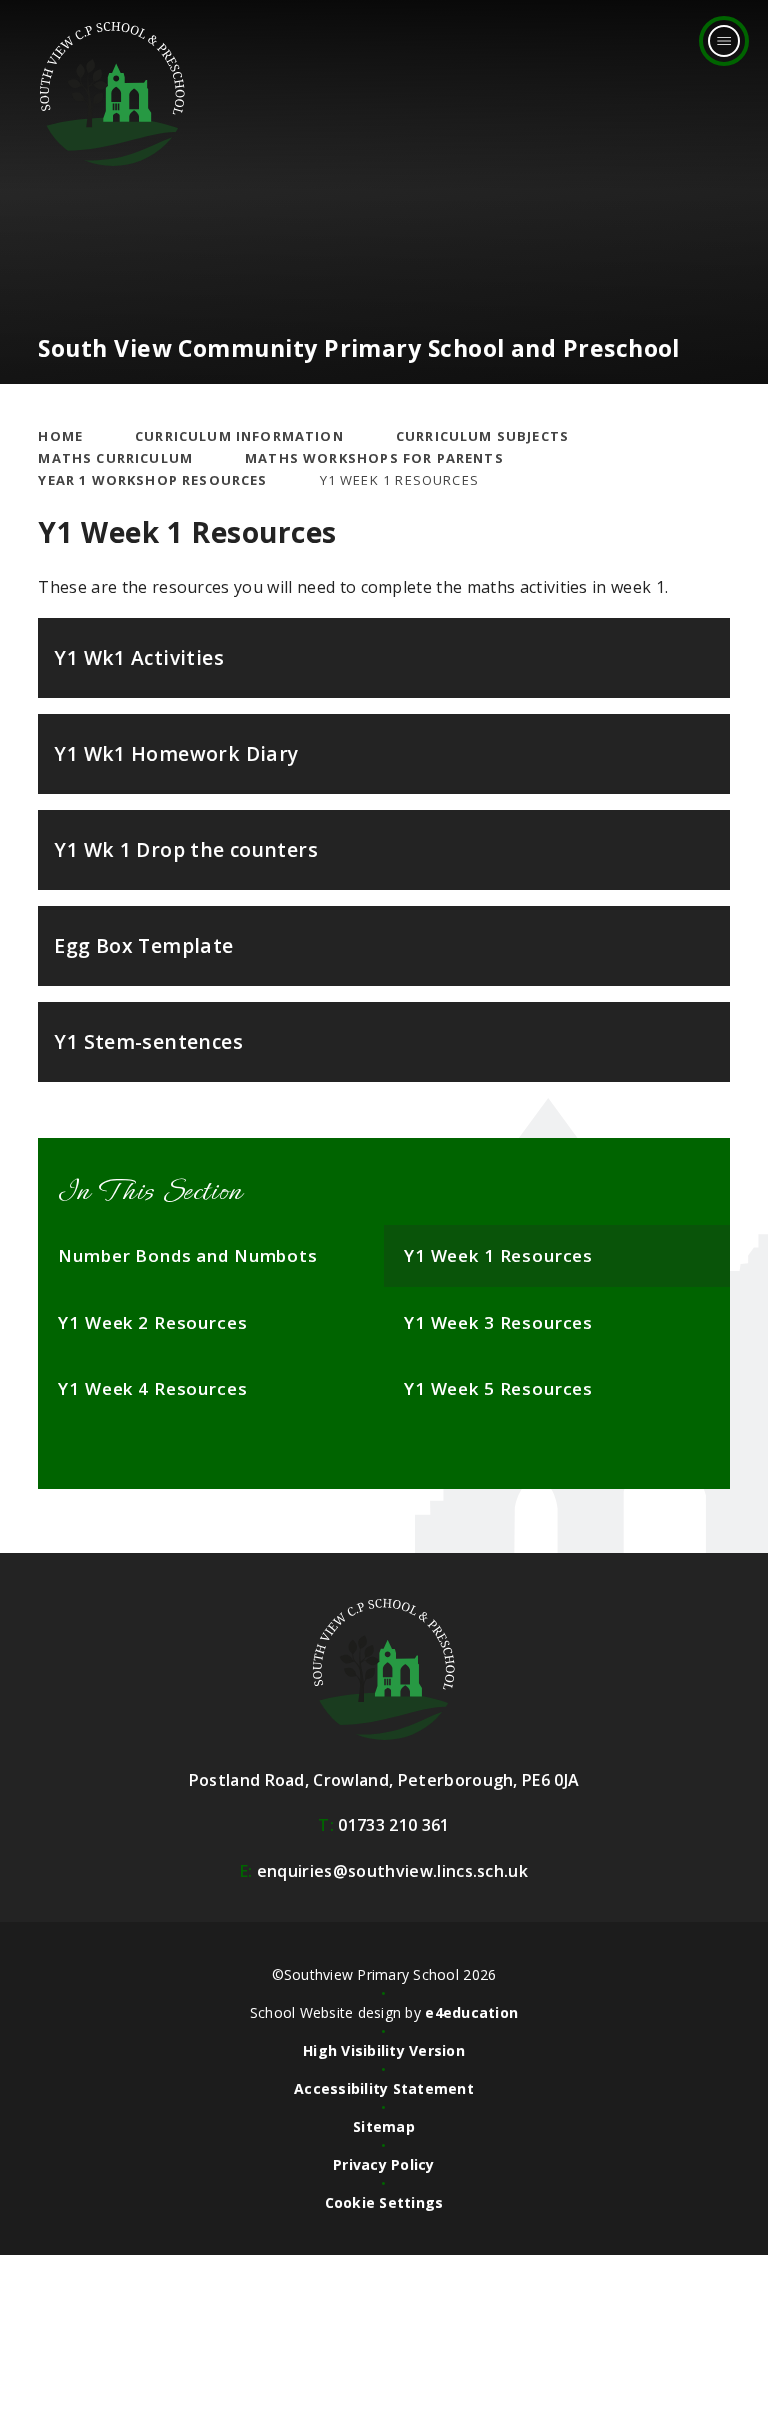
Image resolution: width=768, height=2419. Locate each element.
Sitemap (384, 2126)
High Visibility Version (384, 2050)
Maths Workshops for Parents (374, 458)
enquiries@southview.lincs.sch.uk (384, 1871)
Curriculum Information (239, 436)
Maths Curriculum (115, 458)
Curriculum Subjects (482, 436)
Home (60, 436)
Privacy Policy (384, 2164)
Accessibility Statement (384, 2088)
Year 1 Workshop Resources (152, 480)
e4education (471, 2012)
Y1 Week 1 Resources (399, 480)
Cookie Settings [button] (384, 2202)
